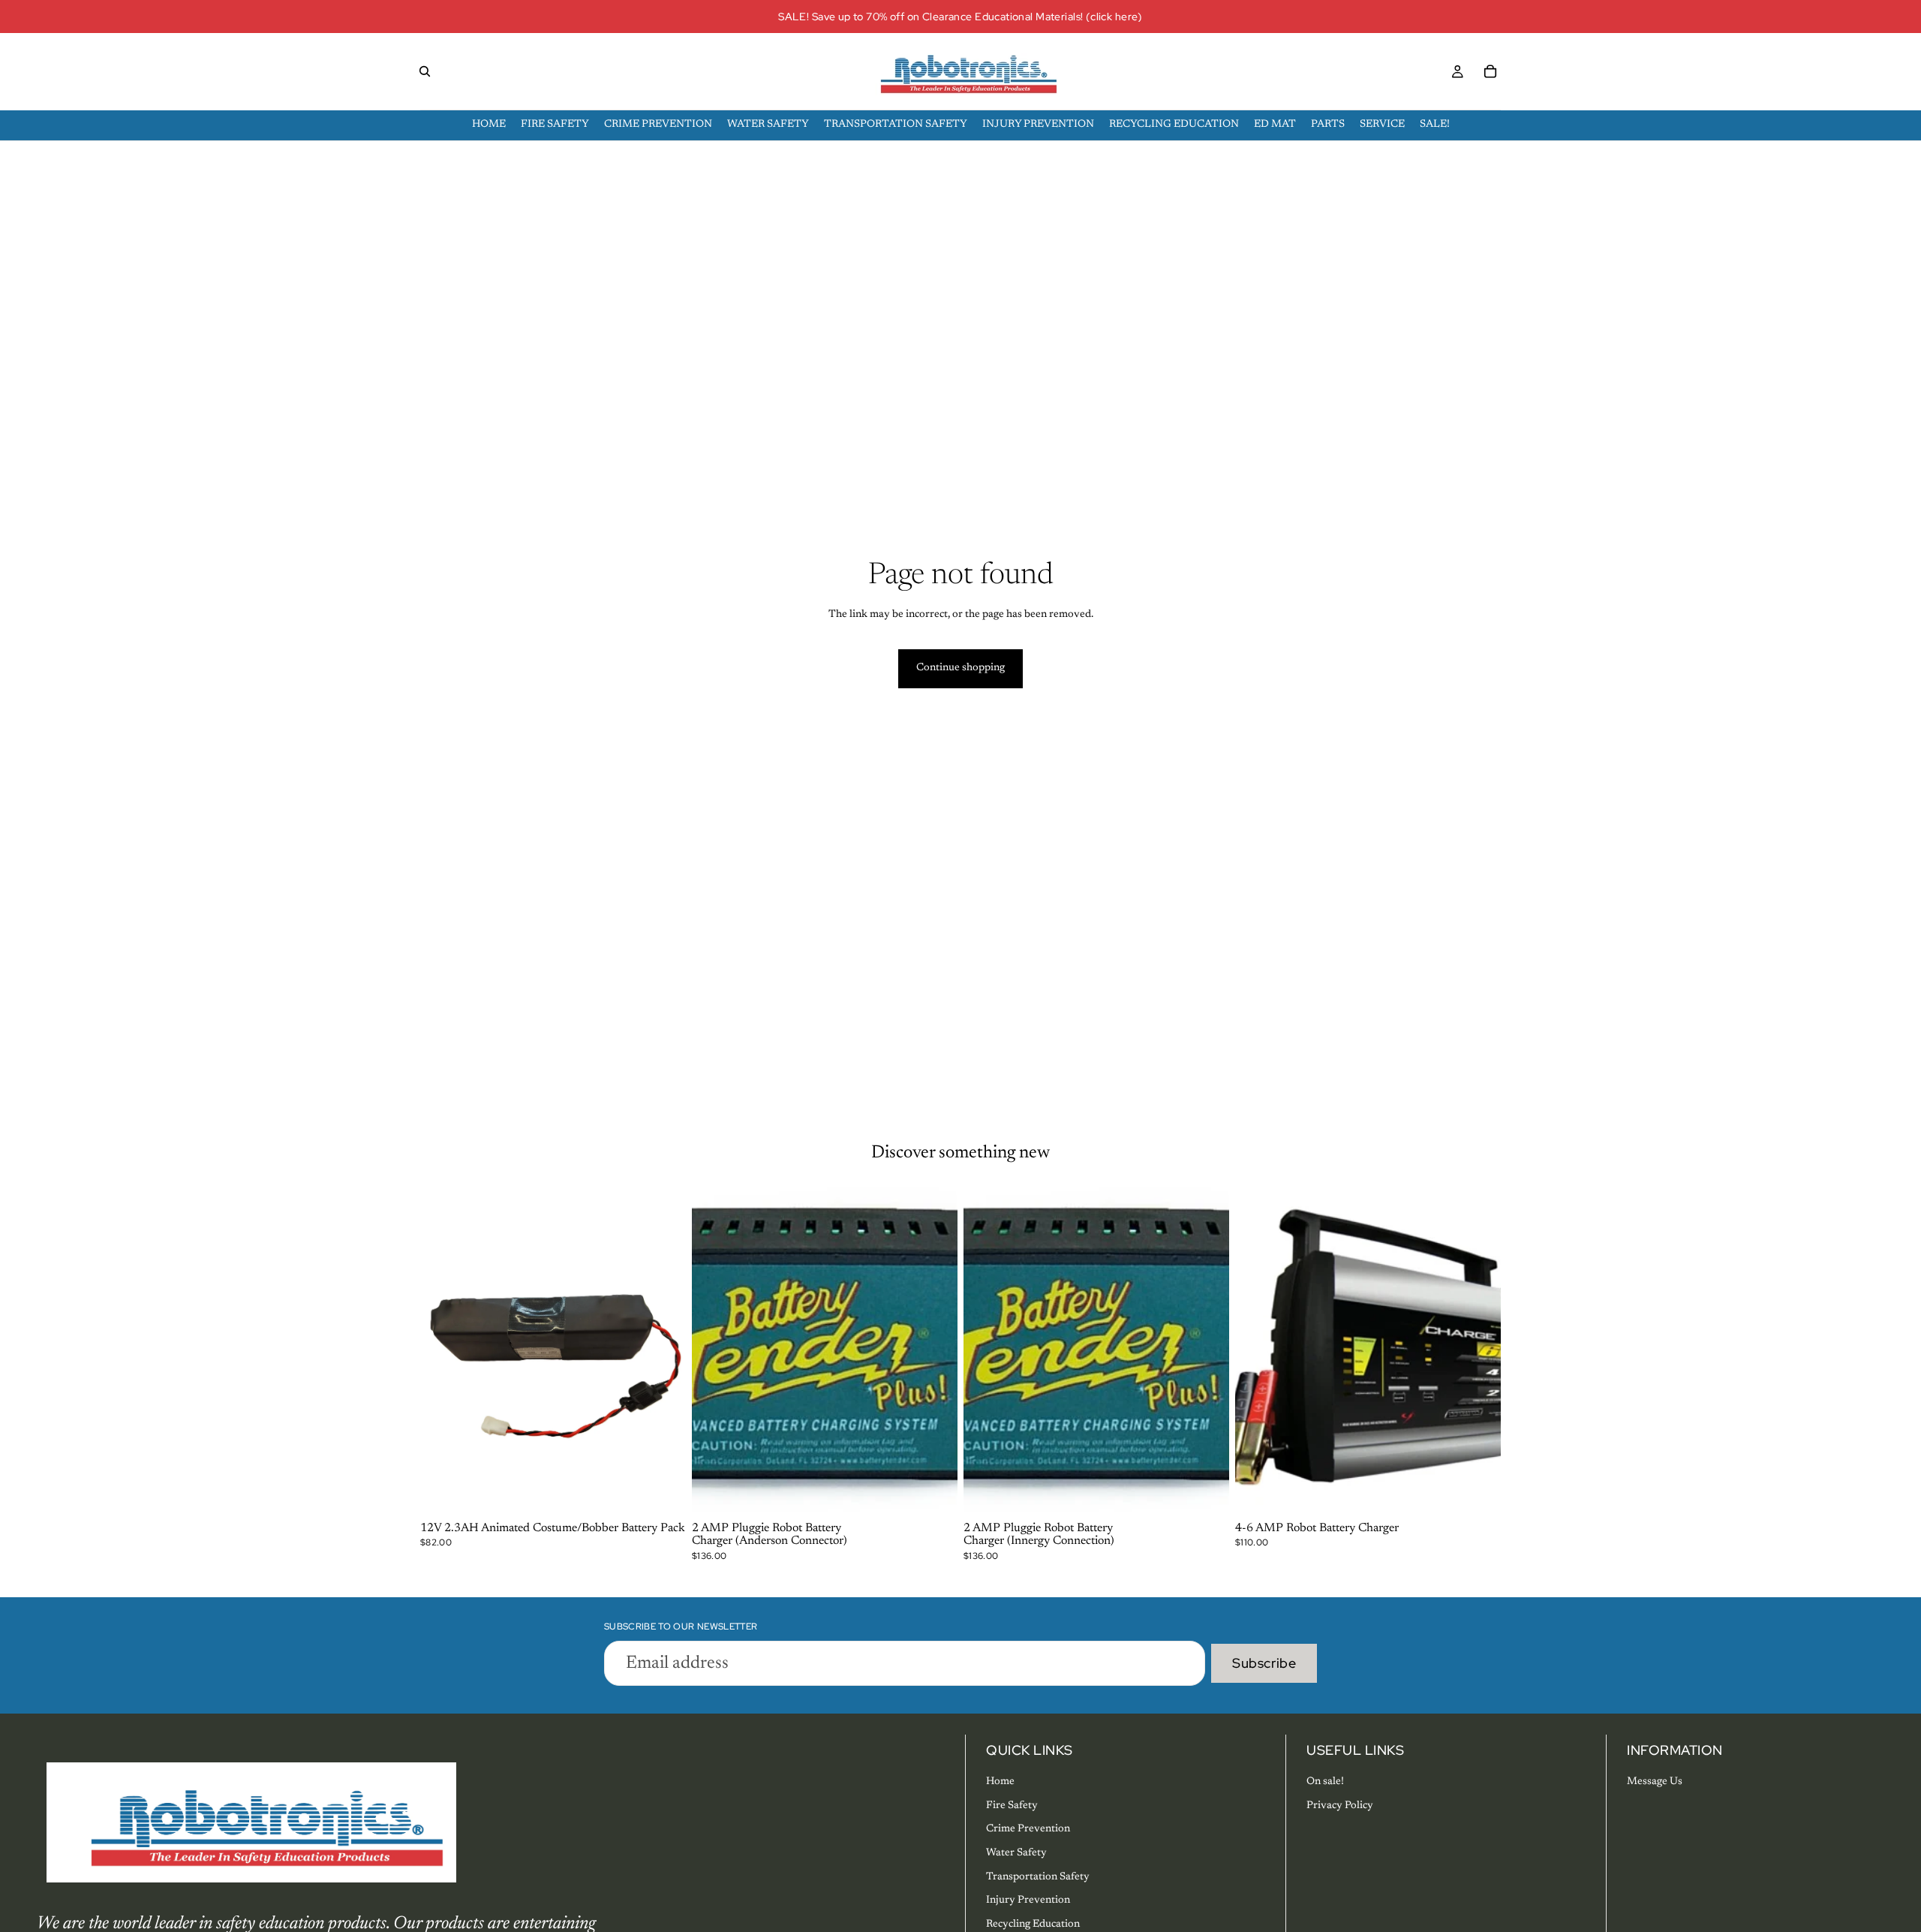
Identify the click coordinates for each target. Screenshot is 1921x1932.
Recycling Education (1033, 1924)
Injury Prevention (1028, 1900)
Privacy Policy (1340, 1806)
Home (1000, 1782)
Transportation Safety (1038, 1877)
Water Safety (1016, 1853)
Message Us (1655, 1782)
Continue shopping (960, 668)
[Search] (425, 71)
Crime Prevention (1028, 1829)
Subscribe (1264, 1663)
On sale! (1325, 1782)
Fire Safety (1012, 1806)
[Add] (663, 1493)
